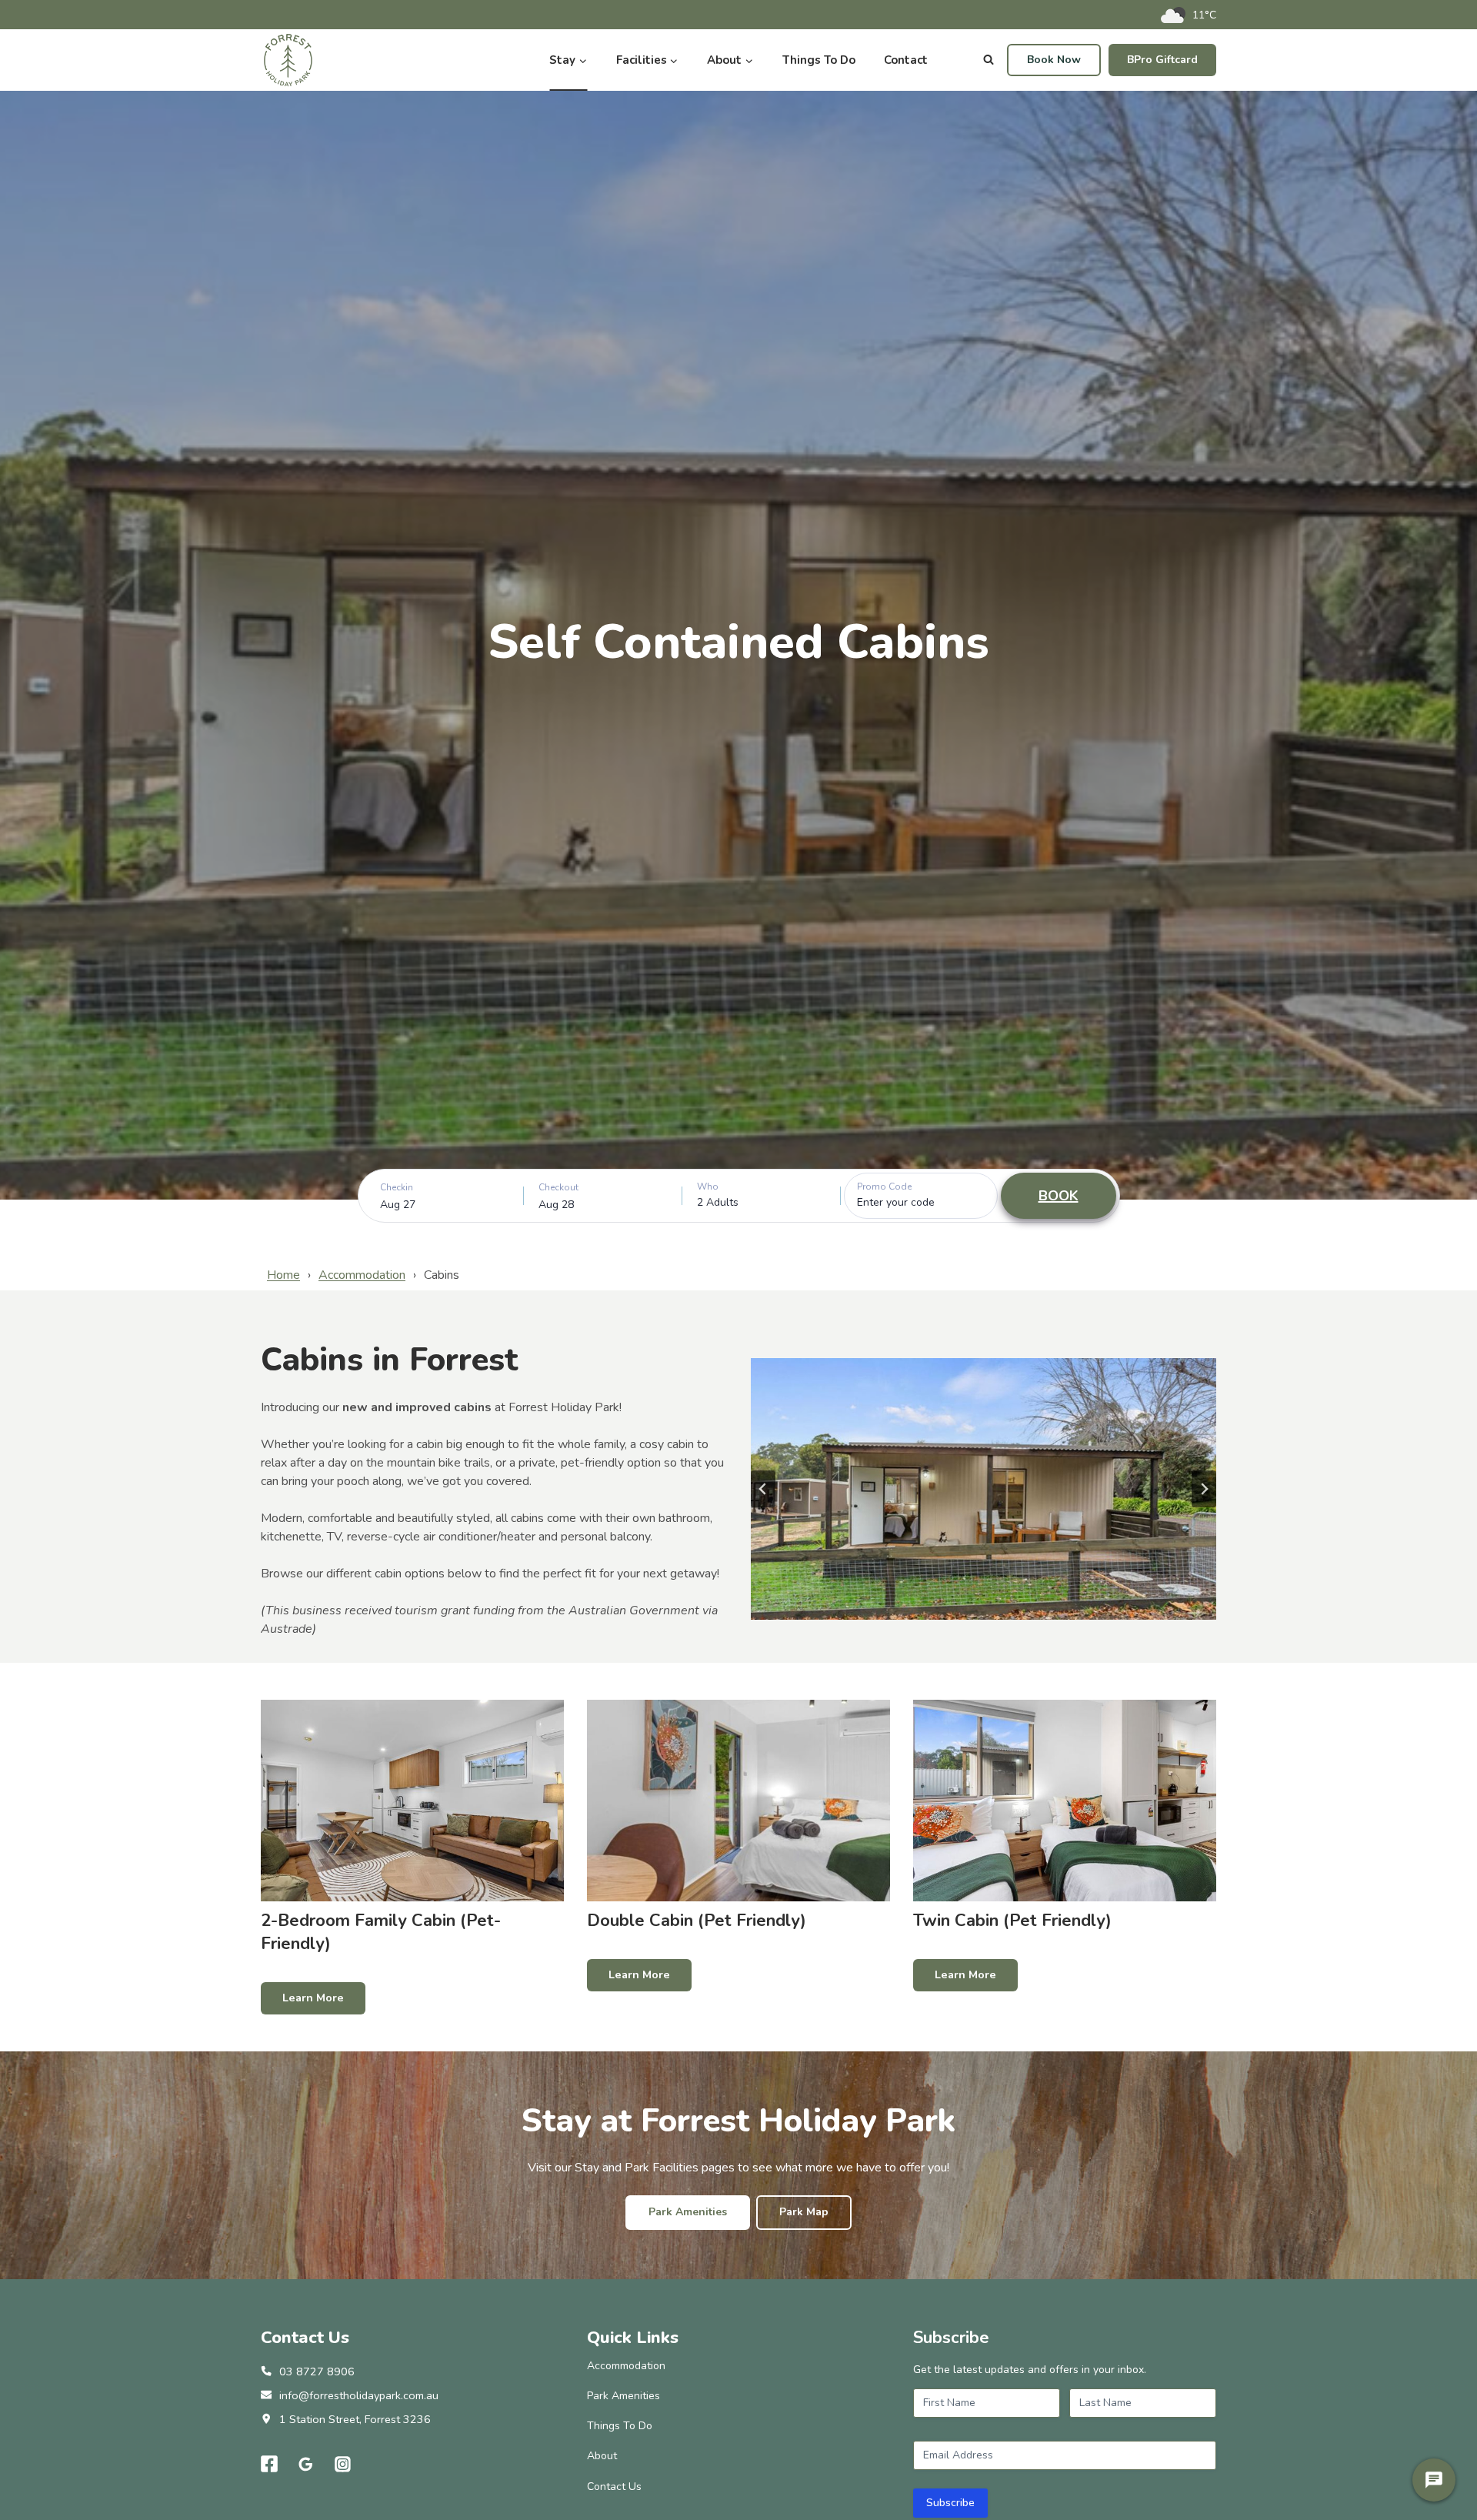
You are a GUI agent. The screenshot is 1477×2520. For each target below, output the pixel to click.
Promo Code (884, 1187)
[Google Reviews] (306, 2465)
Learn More (324, 2002)
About (602, 2456)
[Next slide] (1204, 1489)
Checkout (558, 1187)
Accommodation (362, 1275)
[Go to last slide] (763, 1489)
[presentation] (412, 1801)
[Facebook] (269, 2465)
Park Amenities (623, 2396)
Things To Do (819, 60)
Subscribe (950, 2503)
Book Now (1054, 60)
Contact (906, 60)
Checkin (397, 1187)
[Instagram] (343, 2465)
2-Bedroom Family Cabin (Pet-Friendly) (381, 1932)
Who (708, 1187)
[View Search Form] (989, 60)
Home (283, 1275)
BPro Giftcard (1162, 60)
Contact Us (614, 2487)
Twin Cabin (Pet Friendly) (1012, 1921)
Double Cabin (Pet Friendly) (697, 1921)
